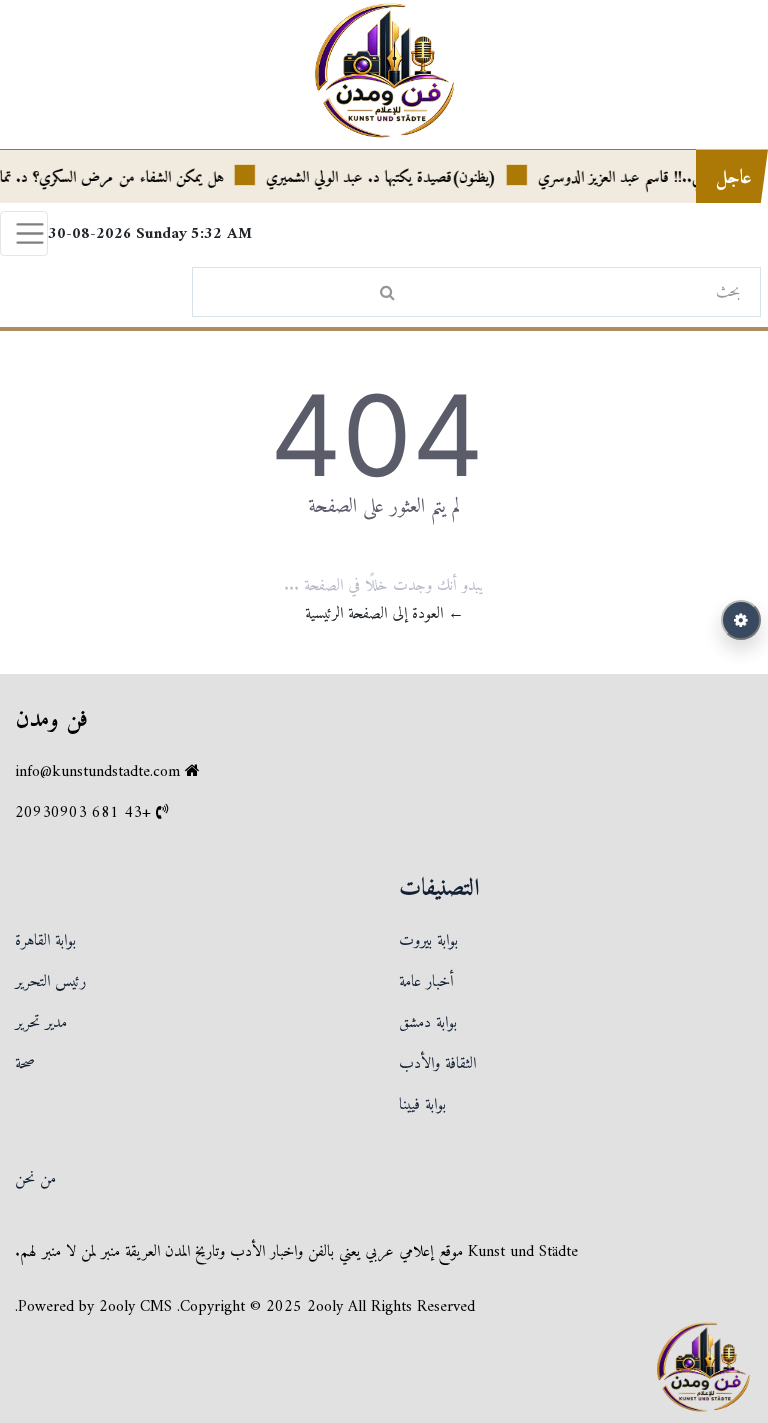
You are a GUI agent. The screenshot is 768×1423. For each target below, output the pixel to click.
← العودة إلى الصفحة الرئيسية (384, 614)
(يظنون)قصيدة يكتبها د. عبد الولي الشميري (392, 178)
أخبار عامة (426, 982)
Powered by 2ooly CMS (95, 1307)
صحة (25, 1064)
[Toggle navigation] (24, 233)
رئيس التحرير (50, 982)
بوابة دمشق (428, 1023)
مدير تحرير (41, 1023)
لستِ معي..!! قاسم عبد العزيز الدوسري (652, 178)
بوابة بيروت (428, 941)
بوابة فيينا (422, 1105)
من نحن (35, 1179)
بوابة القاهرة (45, 941)
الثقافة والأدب (437, 1064)
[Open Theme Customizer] (741, 620)
